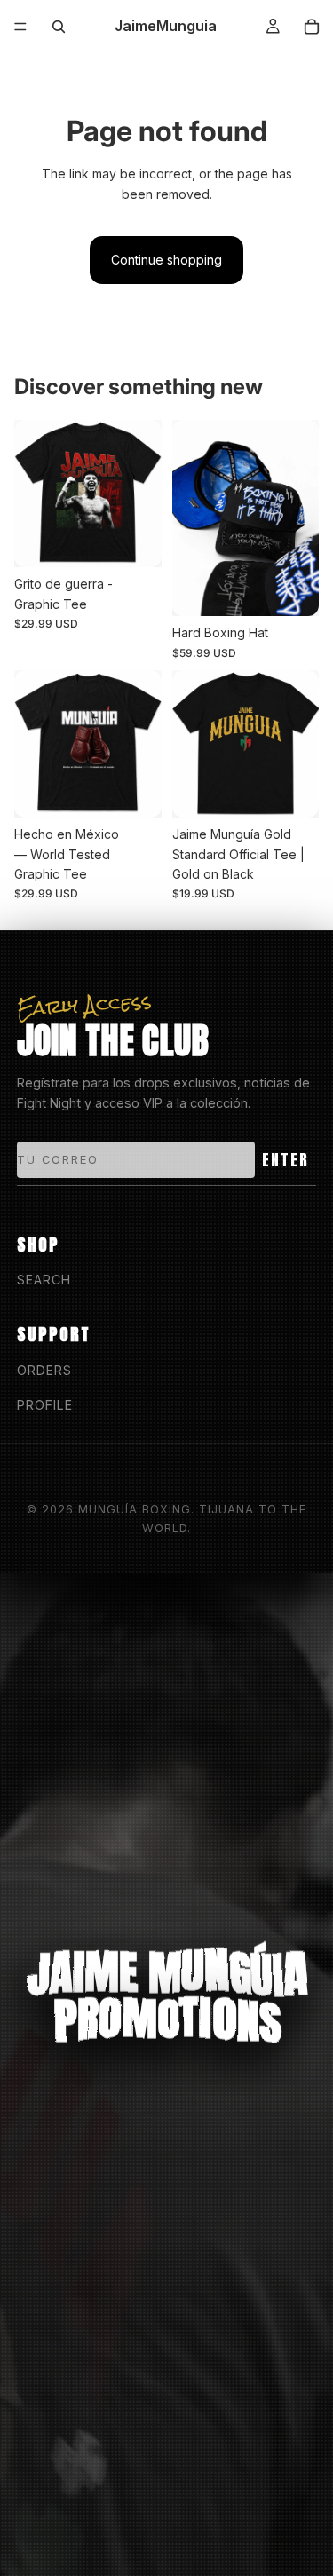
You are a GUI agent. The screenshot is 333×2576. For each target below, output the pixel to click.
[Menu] (20, 27)
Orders (44, 1370)
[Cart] (312, 27)
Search (44, 1280)
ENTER (285, 1160)
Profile (45, 1405)
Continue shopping (166, 260)
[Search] (59, 27)
